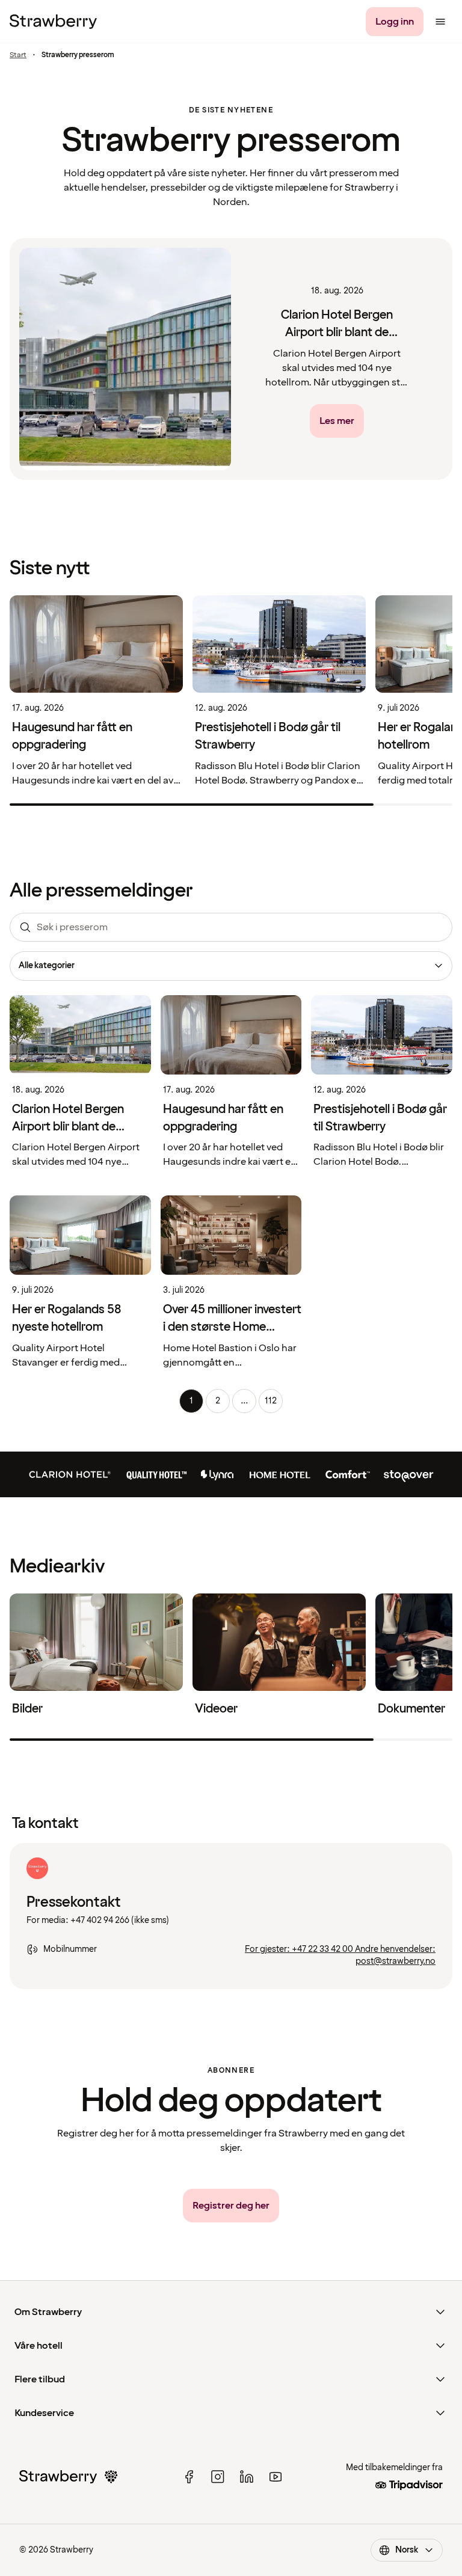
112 (271, 1401)
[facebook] (189, 2477)
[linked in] (247, 2477)
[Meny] (440, 22)
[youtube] (276, 2477)
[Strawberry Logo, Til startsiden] (53, 22)
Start (18, 55)
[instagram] (218, 2477)
